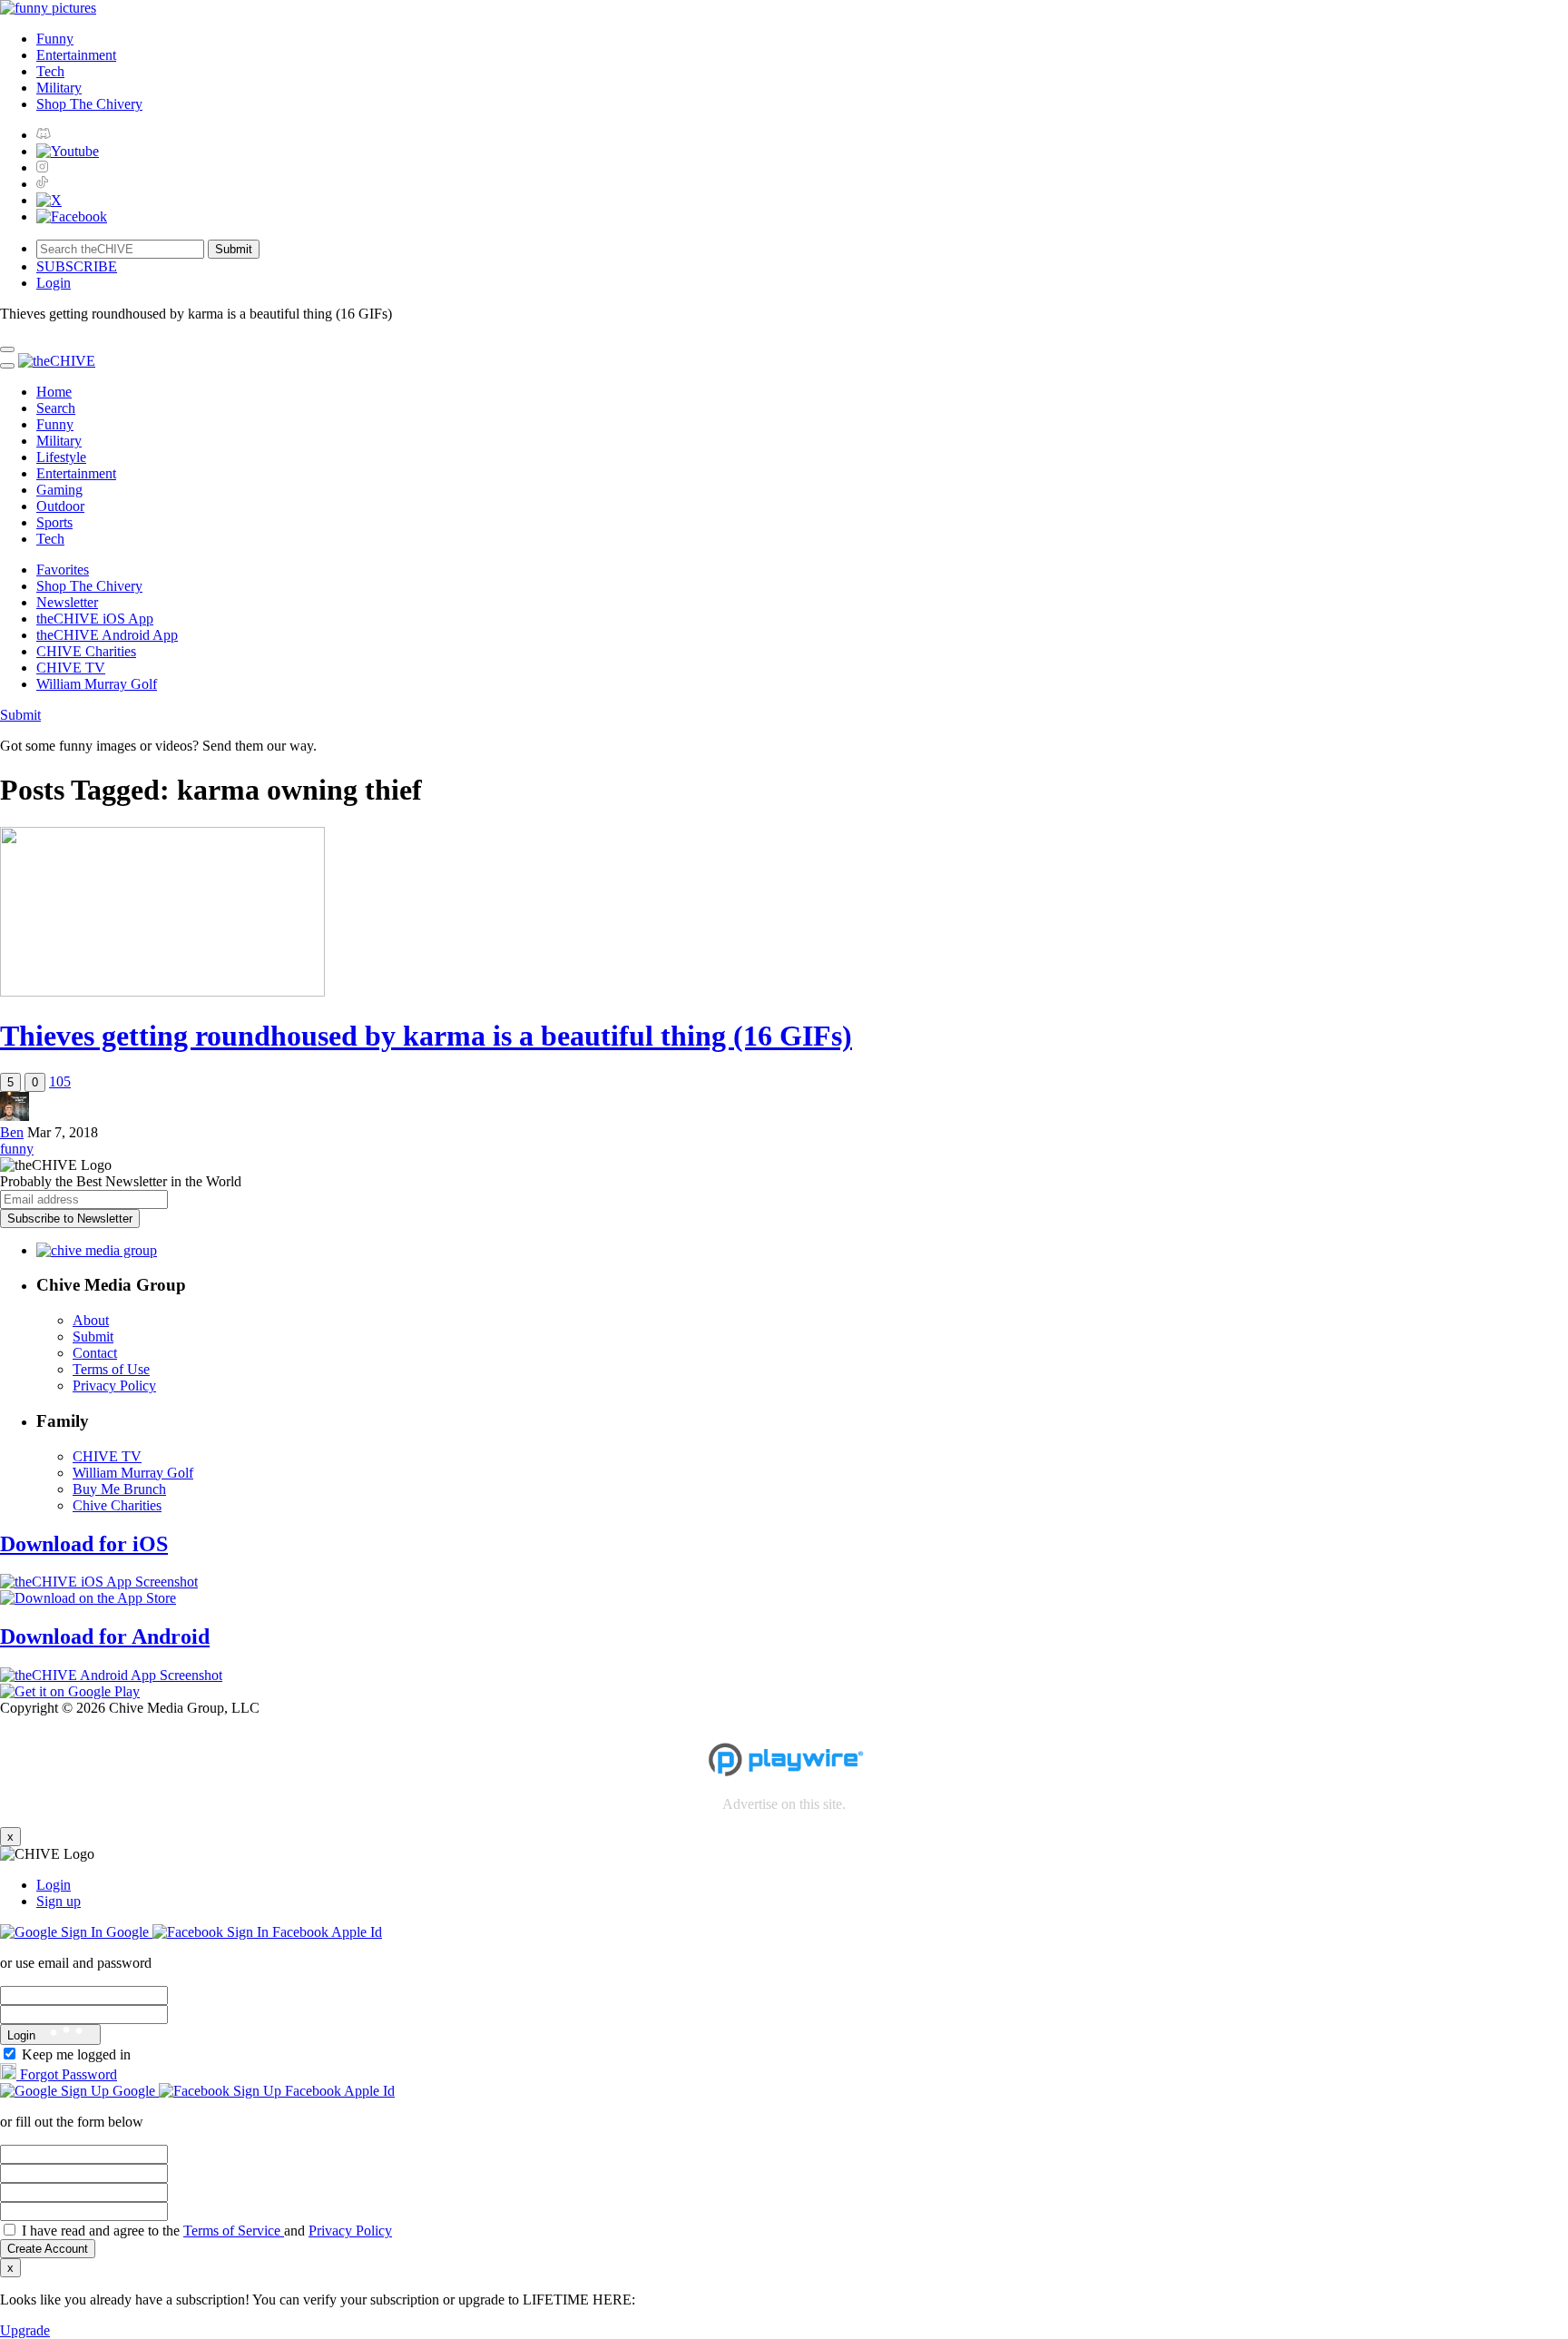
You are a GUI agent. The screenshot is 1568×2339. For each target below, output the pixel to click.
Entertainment (76, 55)
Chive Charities (117, 1505)
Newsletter (67, 602)
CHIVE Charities (86, 651)
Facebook (300, 1932)
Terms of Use (111, 1369)
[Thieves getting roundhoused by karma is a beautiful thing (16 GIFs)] (162, 992)
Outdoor (60, 506)
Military (59, 88)
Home (54, 392)
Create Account (48, 2249)
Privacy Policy (114, 1386)
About (91, 1320)
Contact (95, 1353)
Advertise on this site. (784, 1804)
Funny (55, 39)
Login (54, 1885)
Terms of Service (234, 2231)
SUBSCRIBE (77, 266)
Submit (20, 715)
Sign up (59, 1901)
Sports (54, 522)
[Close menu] (7, 349)
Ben (12, 1132)
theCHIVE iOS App (95, 619)
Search (56, 408)
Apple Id (357, 1932)
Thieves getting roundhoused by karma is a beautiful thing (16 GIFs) (426, 1036)
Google (127, 1932)
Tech (50, 71)
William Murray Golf (97, 684)
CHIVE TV (71, 668)
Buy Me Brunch (119, 1489)
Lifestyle (61, 457)
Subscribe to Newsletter (70, 1219)
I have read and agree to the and (207, 2231)
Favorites (63, 570)
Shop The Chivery (89, 104)
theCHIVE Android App (107, 635)
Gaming (59, 490)
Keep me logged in (76, 2054)
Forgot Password (67, 2074)
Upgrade (25, 2330)
